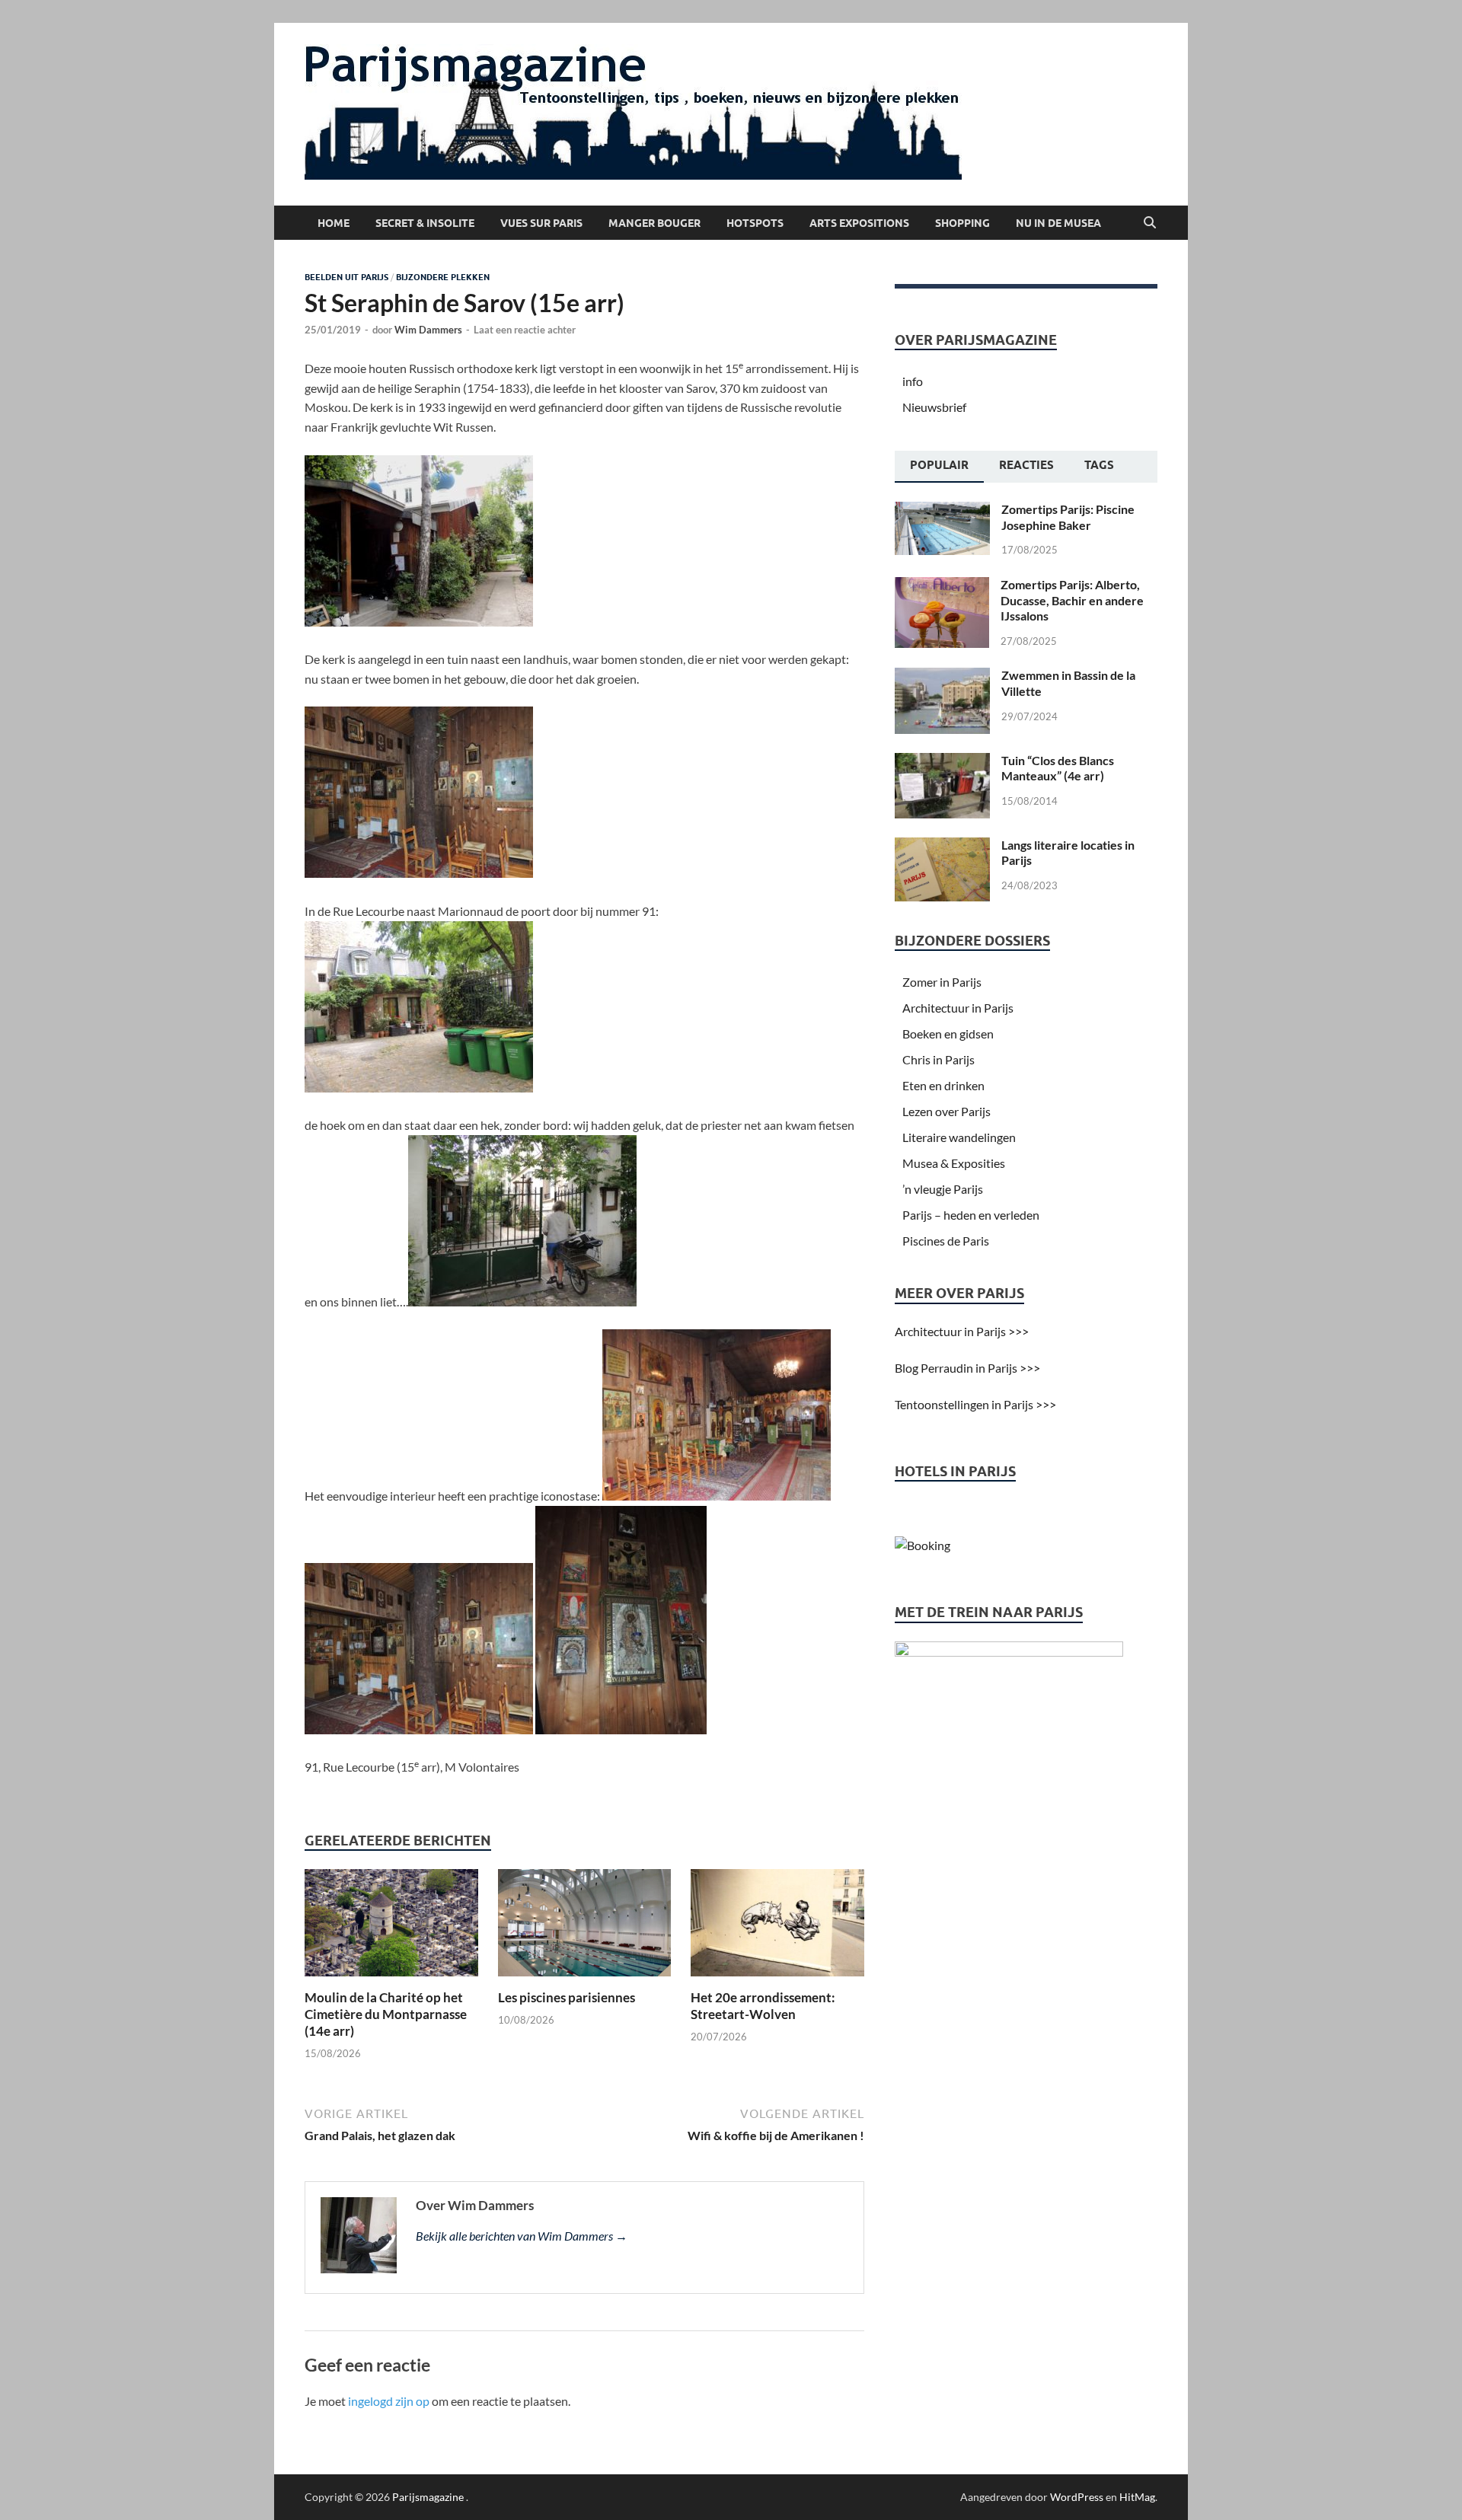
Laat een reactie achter (525, 330)
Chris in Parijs (938, 1059)
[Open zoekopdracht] (1150, 223)
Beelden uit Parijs (346, 277)
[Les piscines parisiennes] (585, 1927)
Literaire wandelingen (959, 1137)
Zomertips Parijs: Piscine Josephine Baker (1068, 517)
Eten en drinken (943, 1085)
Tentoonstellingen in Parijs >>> (975, 1404)
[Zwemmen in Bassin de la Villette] (942, 676)
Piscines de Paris (946, 1241)
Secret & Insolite (425, 223)
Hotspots (755, 223)
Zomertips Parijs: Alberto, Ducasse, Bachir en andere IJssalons (1072, 600)
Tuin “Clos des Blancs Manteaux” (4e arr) (1058, 768)
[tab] (939, 467)
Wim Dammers (428, 330)
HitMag (1137, 2497)
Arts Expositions (859, 223)
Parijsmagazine (428, 2497)
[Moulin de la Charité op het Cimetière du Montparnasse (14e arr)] (391, 1927)
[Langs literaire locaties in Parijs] (942, 846)
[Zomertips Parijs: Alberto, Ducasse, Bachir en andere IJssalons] (942, 586)
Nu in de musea (1058, 223)
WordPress (1077, 2497)
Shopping (962, 223)
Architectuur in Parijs (958, 1008)
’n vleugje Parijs (943, 1189)
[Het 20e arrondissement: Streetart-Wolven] (777, 1927)
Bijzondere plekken (443, 277)
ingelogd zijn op (389, 2401)
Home (334, 223)
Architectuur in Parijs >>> (962, 1331)
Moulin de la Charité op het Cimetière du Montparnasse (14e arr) (386, 2014)
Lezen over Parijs (946, 1111)
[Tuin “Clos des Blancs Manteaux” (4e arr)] (942, 762)
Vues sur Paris (541, 223)
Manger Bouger (654, 223)
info (913, 381)
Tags (1099, 465)
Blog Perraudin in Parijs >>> (967, 1368)
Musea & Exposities (954, 1163)
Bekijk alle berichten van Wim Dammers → (522, 2236)
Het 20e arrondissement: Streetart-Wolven (763, 2006)
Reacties (1026, 465)
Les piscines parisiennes (567, 1997)
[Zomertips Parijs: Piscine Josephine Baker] (942, 510)
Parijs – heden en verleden (971, 1215)
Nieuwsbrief (934, 407)
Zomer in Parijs (942, 982)
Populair (939, 465)
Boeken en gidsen (948, 1034)
